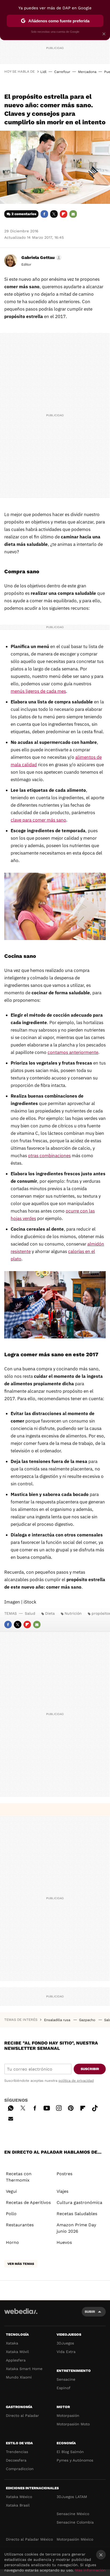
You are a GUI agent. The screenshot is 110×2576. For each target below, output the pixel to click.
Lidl (43, 72)
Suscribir (90, 2069)
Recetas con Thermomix (19, 2177)
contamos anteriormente (73, 1052)
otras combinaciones (49, 1156)
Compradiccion (20, 2469)
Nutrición (73, 1613)
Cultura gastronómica (79, 2202)
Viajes (62, 2191)
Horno (12, 2242)
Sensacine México (73, 2514)
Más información (90, 2570)
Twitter (54, 214)
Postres (64, 2174)
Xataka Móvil (17, 2352)
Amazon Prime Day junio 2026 (76, 2228)
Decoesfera (16, 2460)
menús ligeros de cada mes (38, 691)
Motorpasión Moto (73, 2424)
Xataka (12, 2343)
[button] (41, 258)
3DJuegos (65, 2343)
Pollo (11, 2214)
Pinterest (71, 2107)
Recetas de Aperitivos (28, 2202)
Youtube (47, 2107)
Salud (30, 1613)
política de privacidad (76, 2081)
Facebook (44, 214)
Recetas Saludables (77, 2214)
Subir (90, 2312)
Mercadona (87, 72)
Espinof (64, 2388)
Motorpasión (68, 2416)
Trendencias (17, 2452)
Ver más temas (21, 2264)
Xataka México (19, 2497)
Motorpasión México (75, 2539)
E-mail (73, 214)
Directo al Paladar (22, 2416)
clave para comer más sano (38, 820)
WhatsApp (11, 2107)
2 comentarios (24, 214)
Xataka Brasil (18, 2505)
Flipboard (64, 214)
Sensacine (66, 2379)
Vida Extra (66, 2352)
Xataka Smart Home (24, 2369)
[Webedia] (21, 2315)
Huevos (64, 2242)
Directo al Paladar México (29, 2539)
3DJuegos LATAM (72, 2497)
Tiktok (95, 2107)
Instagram (59, 2107)
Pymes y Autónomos (75, 2460)
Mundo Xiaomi (19, 2377)
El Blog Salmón (70, 2452)
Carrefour (62, 72)
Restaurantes (20, 2225)
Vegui (11, 2191)
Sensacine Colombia (75, 2522)
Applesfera (16, 2360)
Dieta (50, 1613)
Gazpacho (88, 2020)
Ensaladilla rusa (58, 2020)
